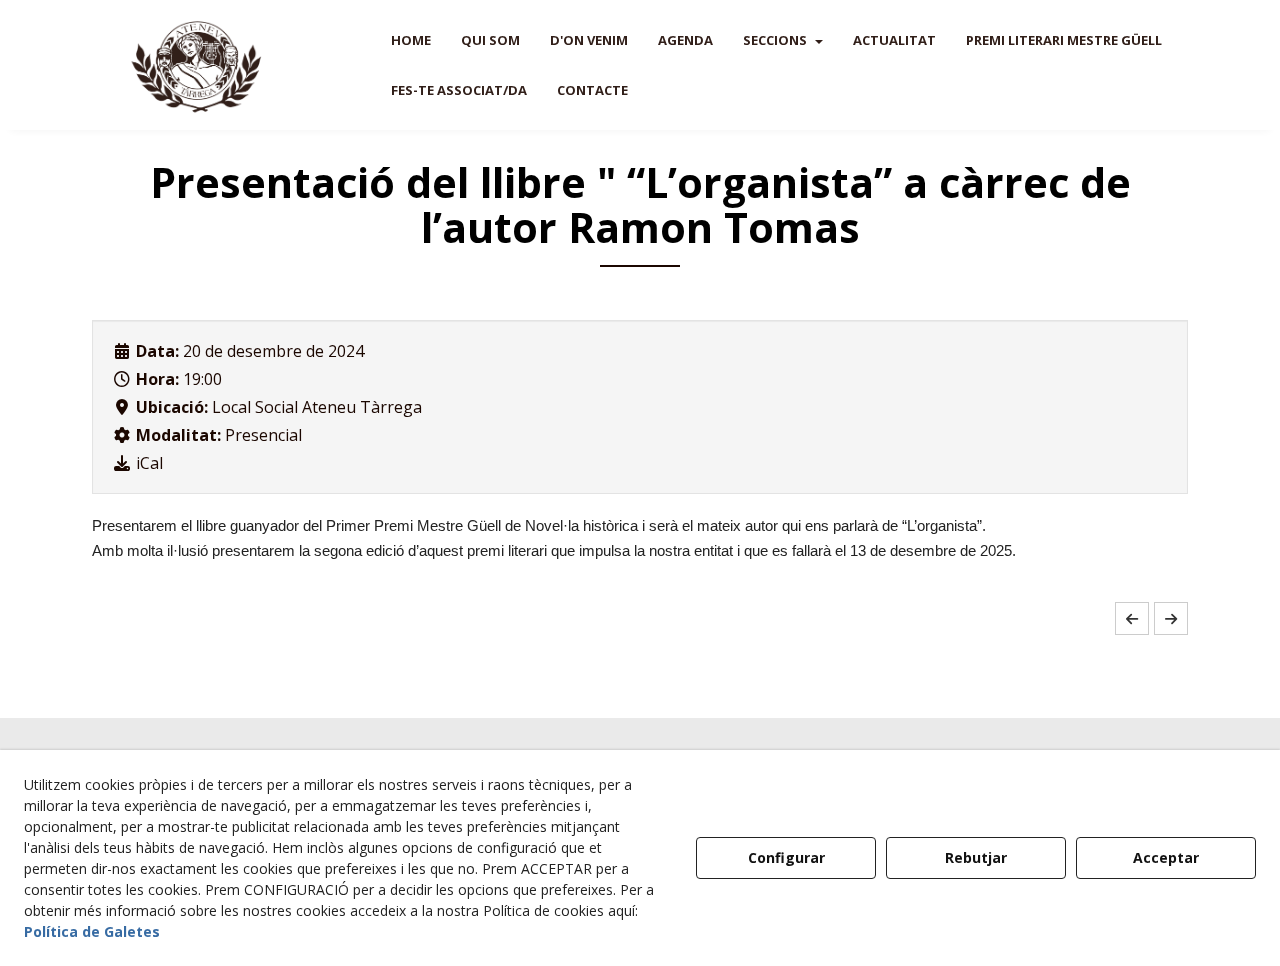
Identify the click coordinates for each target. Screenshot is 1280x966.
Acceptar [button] (1166, 857)
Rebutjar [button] (976, 857)
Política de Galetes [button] (92, 931)
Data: (157, 351)
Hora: (157, 379)
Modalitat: (178, 435)
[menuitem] (411, 40)
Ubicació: (172, 407)
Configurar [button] (786, 857)
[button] (197, 65)
